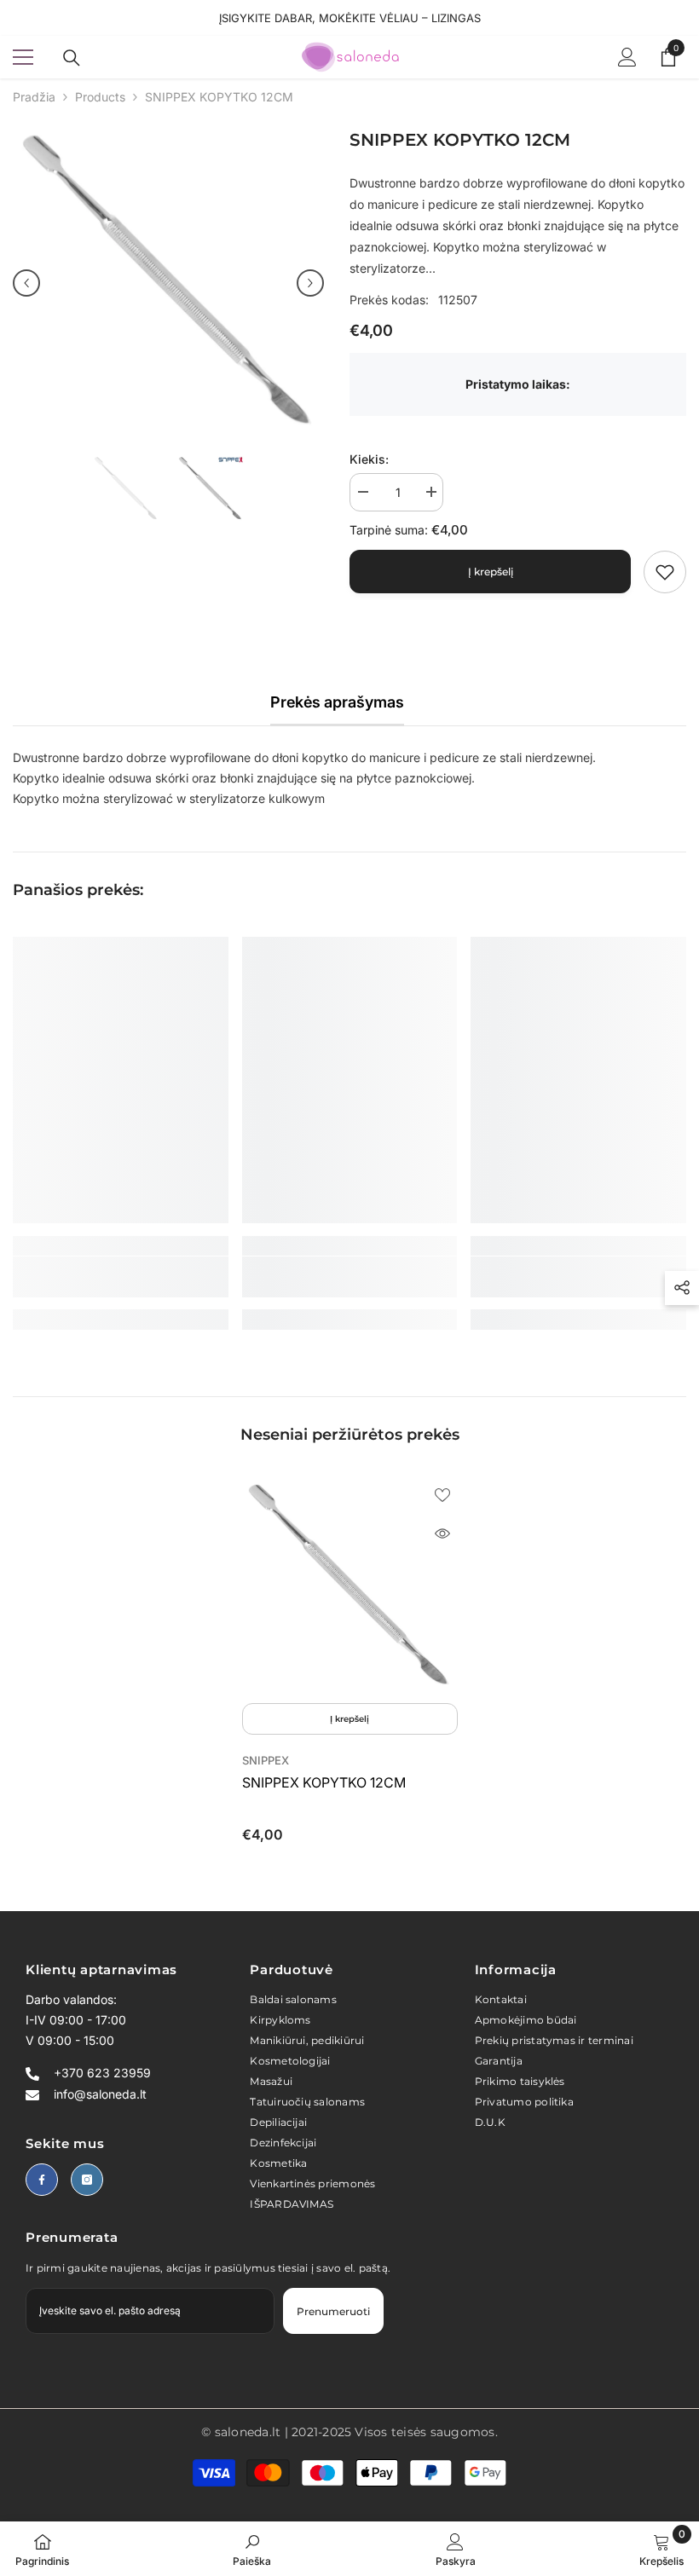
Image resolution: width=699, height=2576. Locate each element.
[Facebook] (42, 2180)
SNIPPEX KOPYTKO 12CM (324, 1782)
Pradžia (34, 97)
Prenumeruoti (333, 2311)
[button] (26, 283)
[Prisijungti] (627, 57)
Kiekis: (369, 459)
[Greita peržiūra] (442, 1533)
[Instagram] (87, 2180)
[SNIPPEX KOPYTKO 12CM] (350, 1587)
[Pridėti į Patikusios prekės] (442, 1494)
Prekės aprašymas (337, 702)
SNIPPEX (266, 1760)
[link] (665, 572)
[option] (168, 283)
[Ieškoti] (72, 58)
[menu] (23, 57)
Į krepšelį (491, 572)
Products (100, 97)
